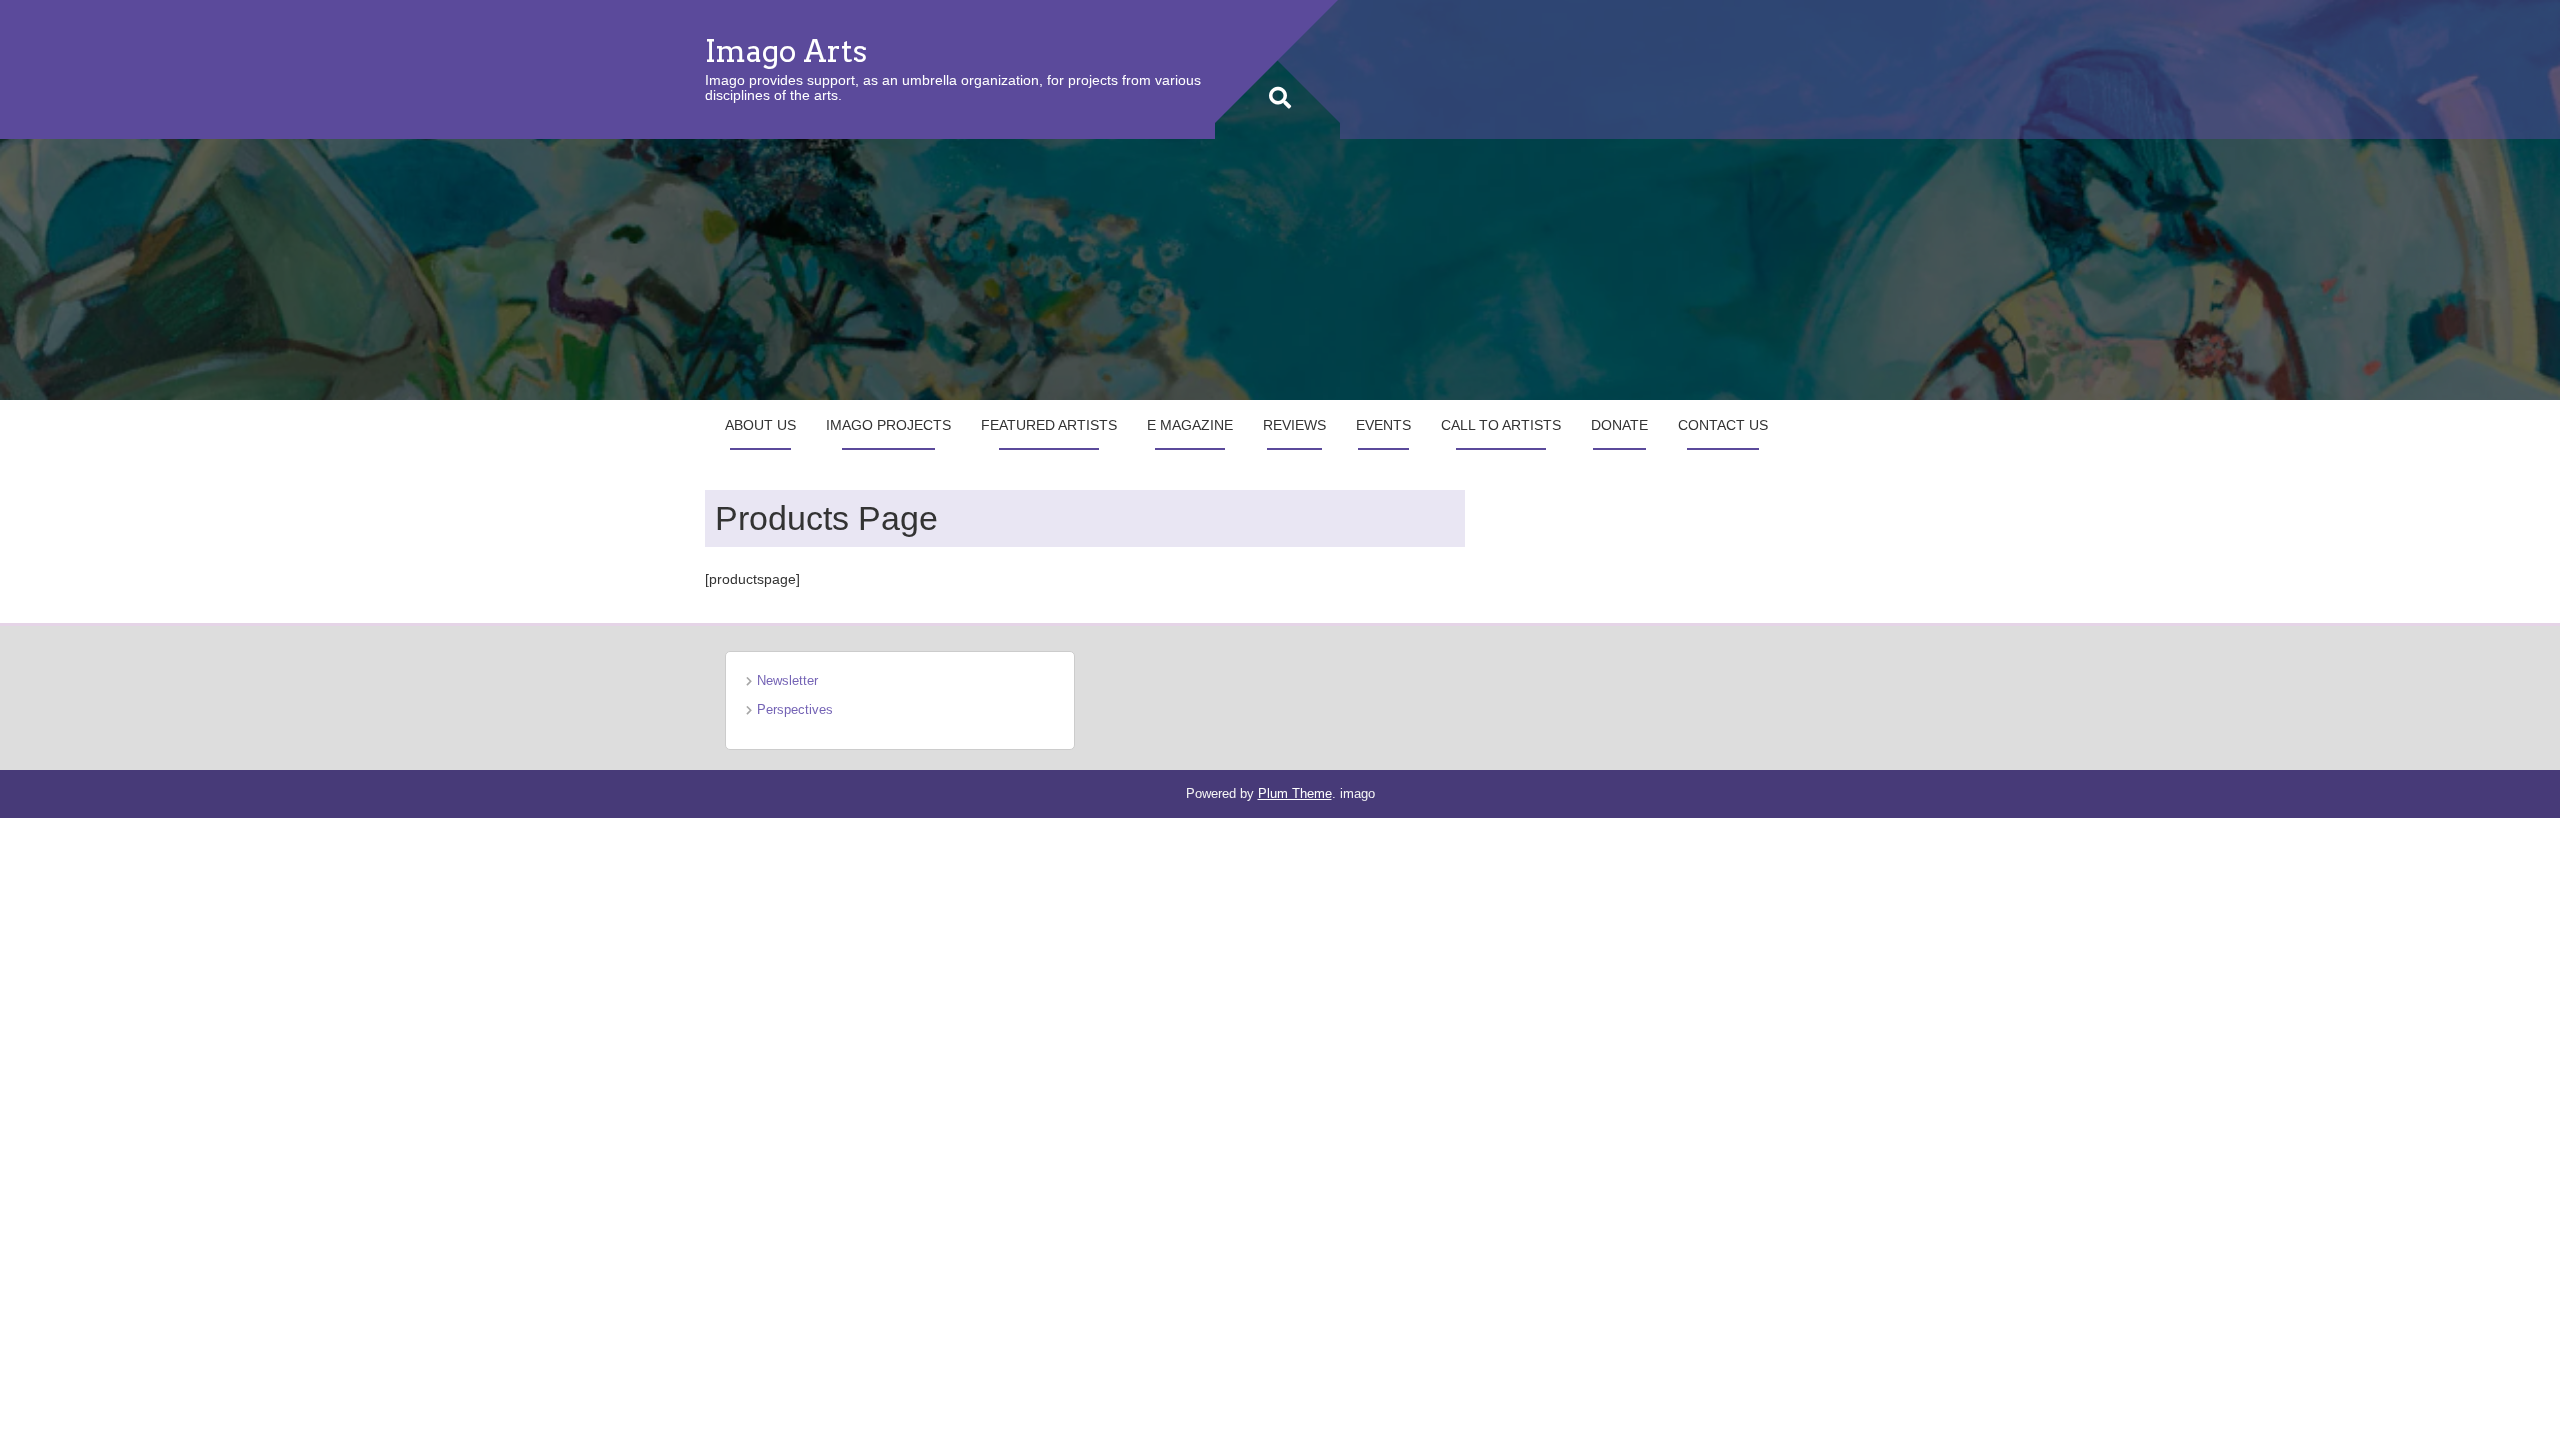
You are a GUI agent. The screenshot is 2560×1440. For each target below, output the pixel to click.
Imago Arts (786, 51)
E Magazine (1190, 425)
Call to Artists (1501, 425)
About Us (760, 425)
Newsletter (787, 680)
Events (1383, 425)
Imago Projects (888, 425)
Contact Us (1723, 425)
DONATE (1619, 425)
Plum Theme (1295, 793)
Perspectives (795, 709)
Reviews (1294, 425)
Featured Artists (1049, 425)
